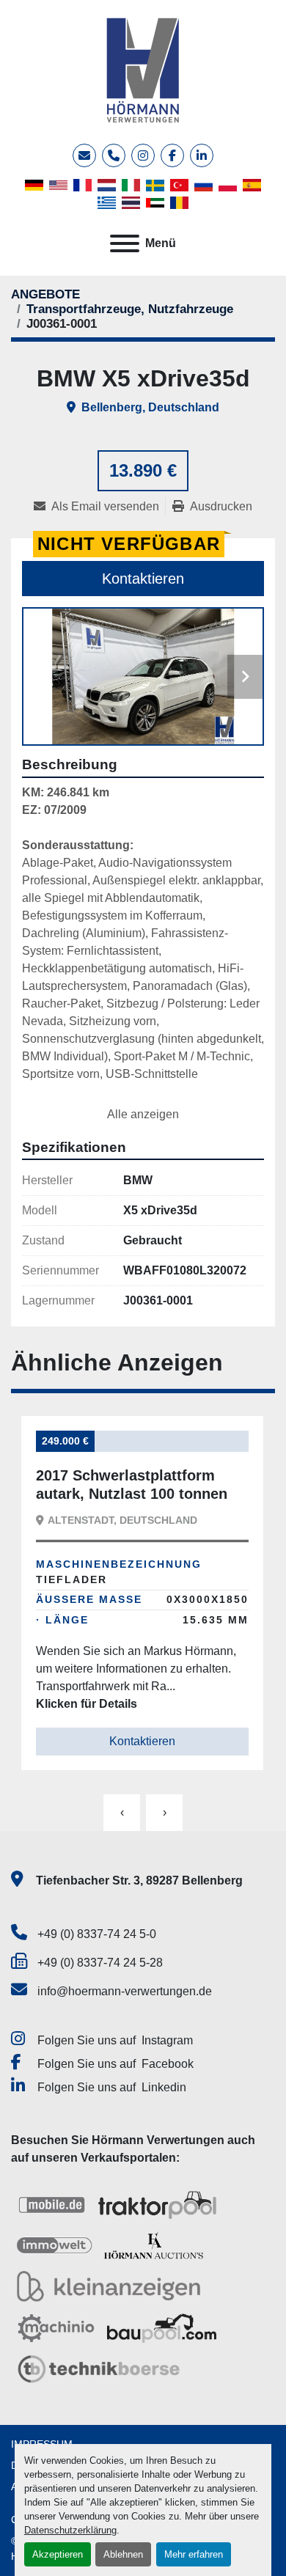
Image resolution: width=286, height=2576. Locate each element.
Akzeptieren (58, 2554)
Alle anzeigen (143, 1114)
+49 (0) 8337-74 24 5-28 (100, 1963)
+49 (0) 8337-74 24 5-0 (97, 1934)
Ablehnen (123, 2554)
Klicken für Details (87, 1704)
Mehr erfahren (194, 2554)
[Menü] (125, 243)
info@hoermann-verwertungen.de (125, 1991)
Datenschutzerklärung (70, 2530)
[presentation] (122, 1813)
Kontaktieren (143, 579)
